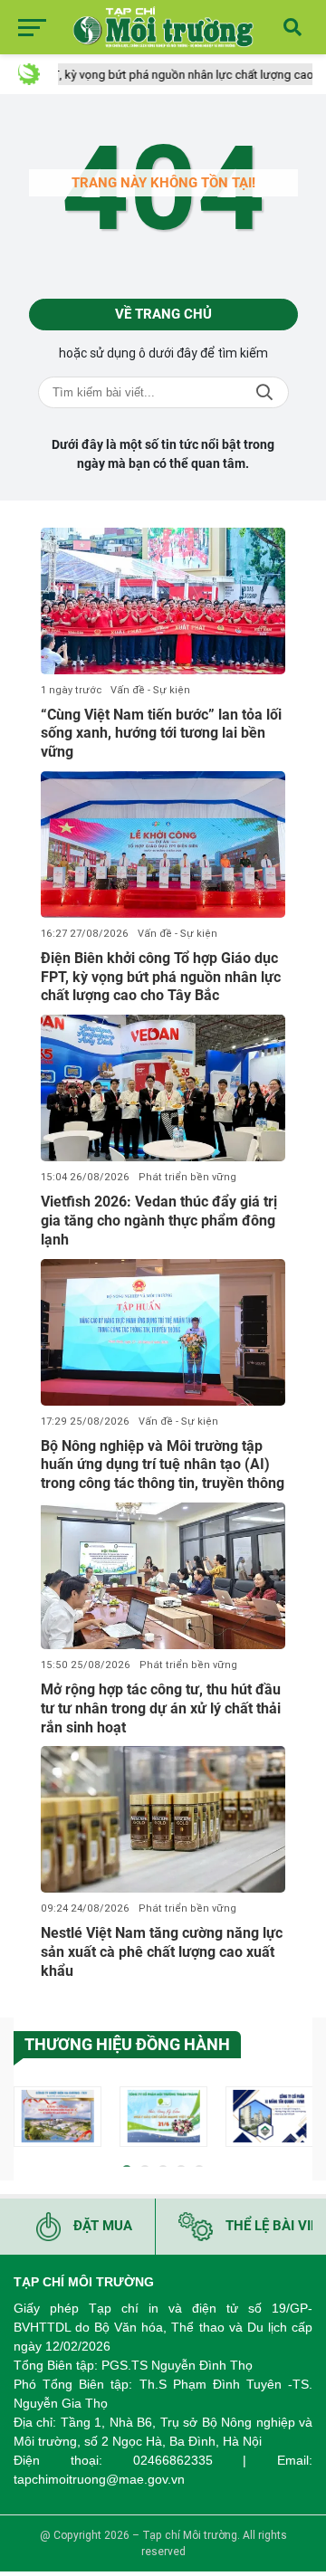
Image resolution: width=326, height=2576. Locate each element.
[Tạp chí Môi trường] (163, 27)
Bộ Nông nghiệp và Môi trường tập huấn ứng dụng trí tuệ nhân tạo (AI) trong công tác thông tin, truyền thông (163, 1465)
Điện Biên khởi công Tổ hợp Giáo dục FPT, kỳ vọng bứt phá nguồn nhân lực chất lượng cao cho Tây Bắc (161, 977)
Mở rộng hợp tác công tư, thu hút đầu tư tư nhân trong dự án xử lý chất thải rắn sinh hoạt (161, 1708)
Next (299, 2119)
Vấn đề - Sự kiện (150, 690)
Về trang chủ (163, 314)
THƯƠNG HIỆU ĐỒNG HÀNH (127, 2044)
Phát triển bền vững (187, 1177)
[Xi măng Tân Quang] (269, 2117)
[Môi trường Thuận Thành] (163, 2117)
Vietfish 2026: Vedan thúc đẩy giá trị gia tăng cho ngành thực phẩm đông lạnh (159, 1221)
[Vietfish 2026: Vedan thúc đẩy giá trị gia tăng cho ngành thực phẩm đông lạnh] (163, 1088)
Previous (27, 2119)
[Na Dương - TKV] (58, 2117)
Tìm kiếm (264, 392)
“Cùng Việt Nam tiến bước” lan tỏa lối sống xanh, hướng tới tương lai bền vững (161, 734)
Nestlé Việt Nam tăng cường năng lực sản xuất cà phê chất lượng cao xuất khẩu (162, 1952)
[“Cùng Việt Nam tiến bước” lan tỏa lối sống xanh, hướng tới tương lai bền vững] (163, 601)
